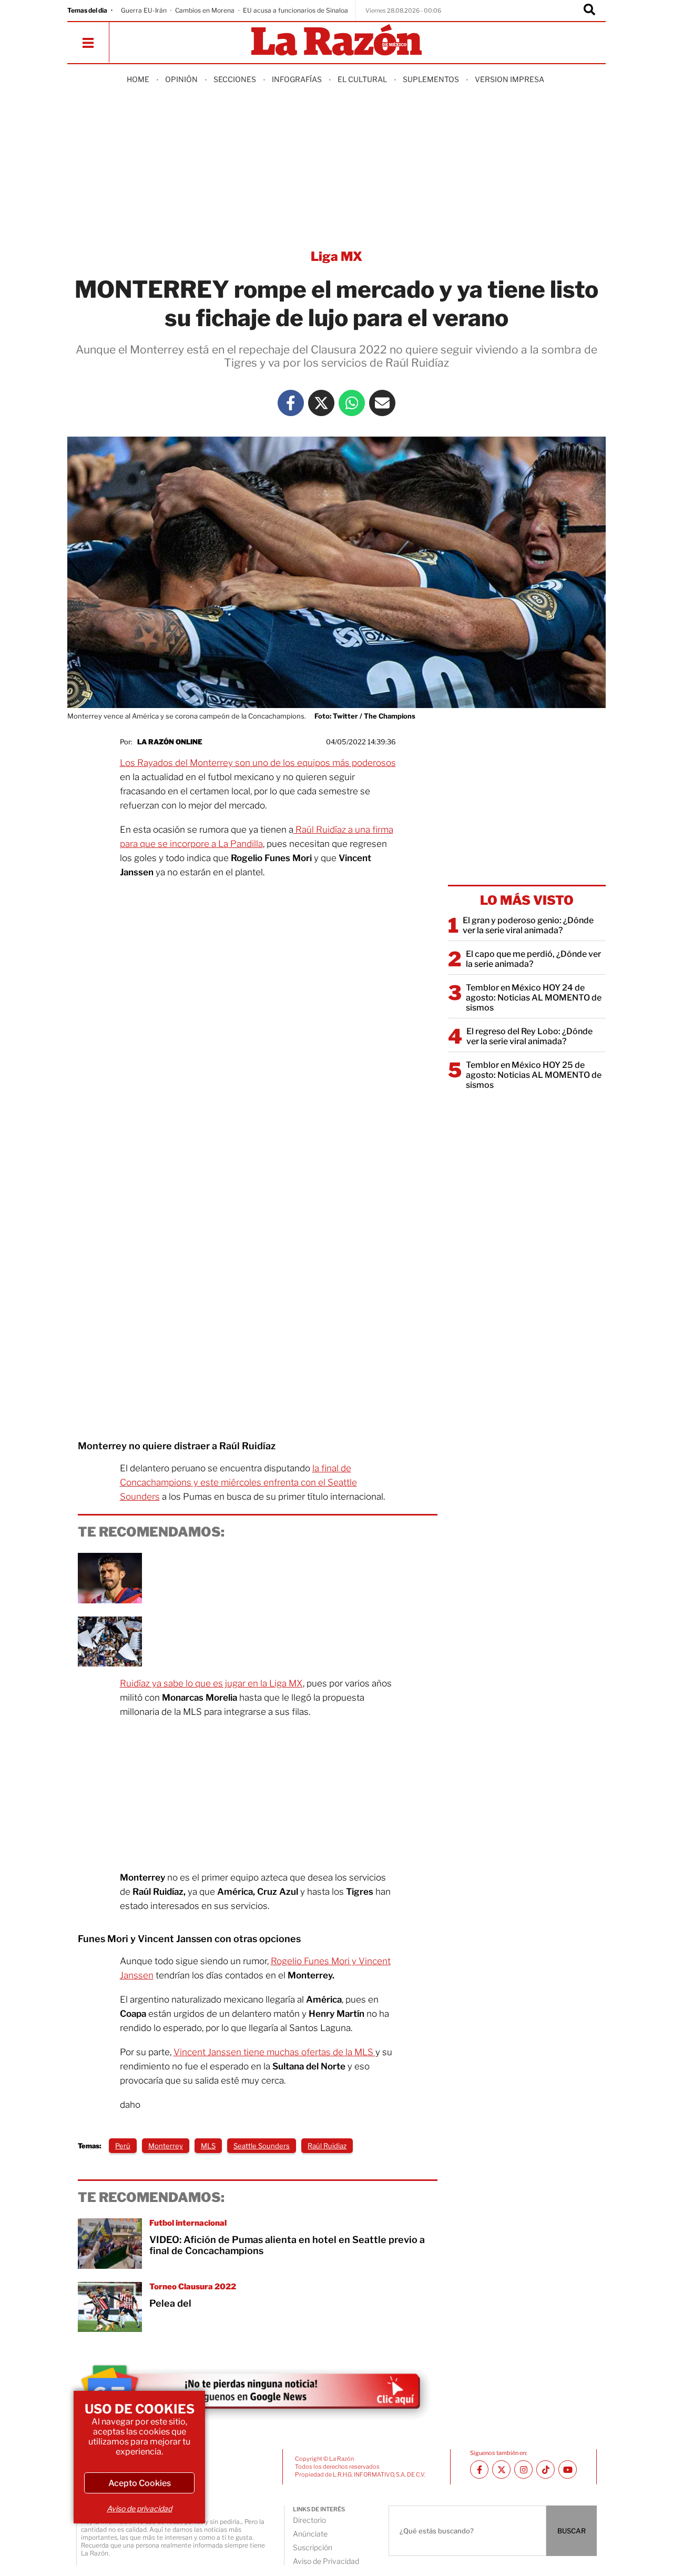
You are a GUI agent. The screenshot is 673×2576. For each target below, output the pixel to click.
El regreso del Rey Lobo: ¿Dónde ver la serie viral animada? (529, 1036)
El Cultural (362, 79)
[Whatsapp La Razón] (352, 403)
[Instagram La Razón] (523, 2469)
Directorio (309, 2520)
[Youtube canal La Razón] (568, 2469)
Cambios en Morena (205, 10)
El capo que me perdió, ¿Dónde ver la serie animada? (533, 959)
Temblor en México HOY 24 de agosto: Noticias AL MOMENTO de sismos (534, 998)
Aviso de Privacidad (326, 2561)
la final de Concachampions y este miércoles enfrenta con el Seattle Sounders (238, 1482)
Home (138, 79)
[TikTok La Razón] (545, 2469)
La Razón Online (170, 742)
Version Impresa (509, 79)
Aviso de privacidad (139, 2508)
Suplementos (431, 79)
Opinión (181, 79)
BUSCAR (572, 2531)
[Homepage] (336, 41)
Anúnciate (310, 2534)
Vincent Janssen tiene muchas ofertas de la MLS (274, 2052)
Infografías (297, 79)
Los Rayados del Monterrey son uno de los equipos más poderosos (258, 763)
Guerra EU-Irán (144, 10)
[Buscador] (589, 11)
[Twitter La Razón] (321, 403)
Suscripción (313, 2547)
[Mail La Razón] (382, 403)
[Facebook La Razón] (291, 403)
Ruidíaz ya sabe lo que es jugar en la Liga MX (211, 1683)
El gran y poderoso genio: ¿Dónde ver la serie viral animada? (528, 925)
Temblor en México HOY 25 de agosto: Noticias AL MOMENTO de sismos (534, 1075)
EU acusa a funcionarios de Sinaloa (295, 10)
